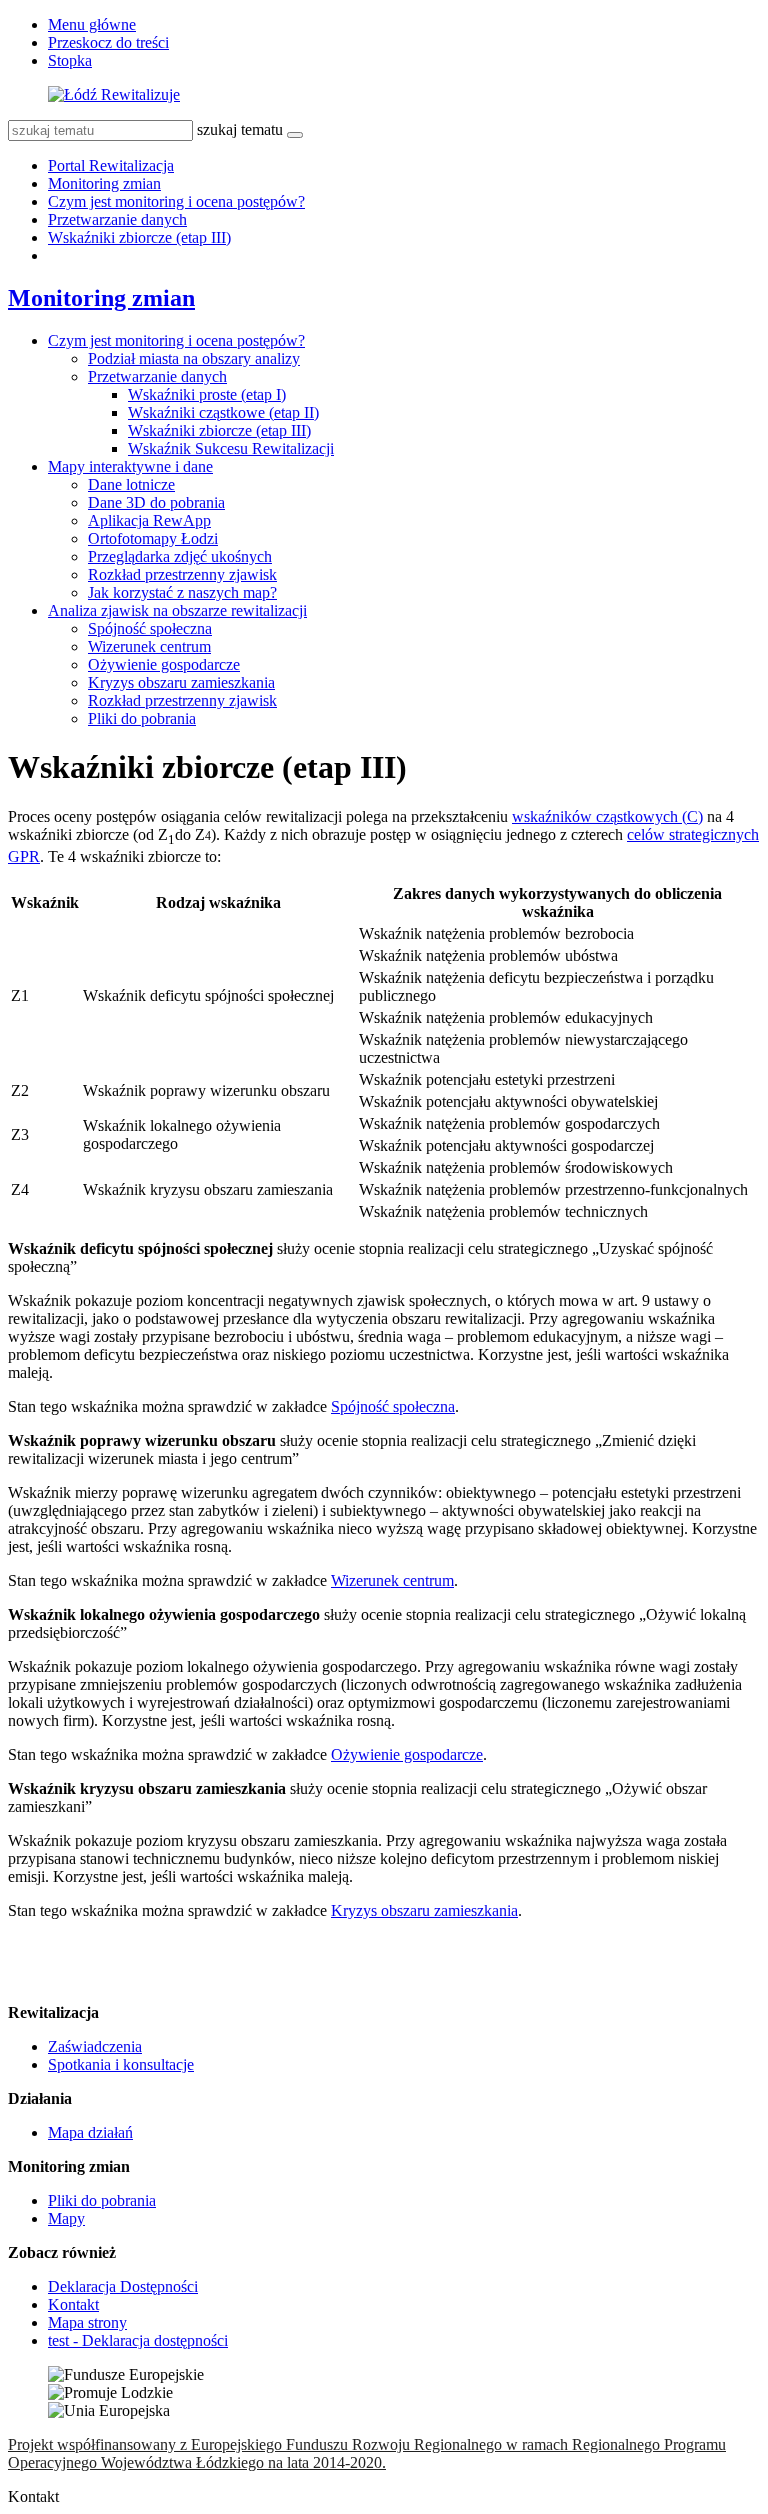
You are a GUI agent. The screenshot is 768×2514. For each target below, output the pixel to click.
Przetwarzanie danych (117, 219)
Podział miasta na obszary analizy (194, 358)
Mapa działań (90, 2132)
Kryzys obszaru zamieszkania (181, 682)
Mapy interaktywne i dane (130, 466)
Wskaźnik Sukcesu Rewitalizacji (231, 448)
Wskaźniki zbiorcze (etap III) (139, 237)
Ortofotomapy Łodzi (153, 538)
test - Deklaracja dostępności (138, 2340)
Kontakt (73, 2304)
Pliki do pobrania (142, 718)
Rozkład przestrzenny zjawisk (182, 574)
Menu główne (92, 24)
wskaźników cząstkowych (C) (607, 816)
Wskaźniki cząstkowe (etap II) (223, 412)
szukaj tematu (240, 129)
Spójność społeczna (150, 628)
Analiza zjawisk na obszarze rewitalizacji (177, 610)
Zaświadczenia (95, 2046)
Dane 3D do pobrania (156, 502)
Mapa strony (87, 2322)
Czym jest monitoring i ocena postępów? (176, 201)
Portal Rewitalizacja (111, 165)
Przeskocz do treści (108, 42)
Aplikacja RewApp (149, 520)
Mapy (66, 2218)
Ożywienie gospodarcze (164, 664)
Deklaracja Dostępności (123, 2286)
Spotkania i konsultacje (121, 2064)
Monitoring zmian (104, 183)
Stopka (70, 60)
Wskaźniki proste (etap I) (207, 394)
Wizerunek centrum (149, 646)
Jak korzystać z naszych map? (182, 592)
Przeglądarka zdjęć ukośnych (180, 556)
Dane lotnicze (131, 484)
